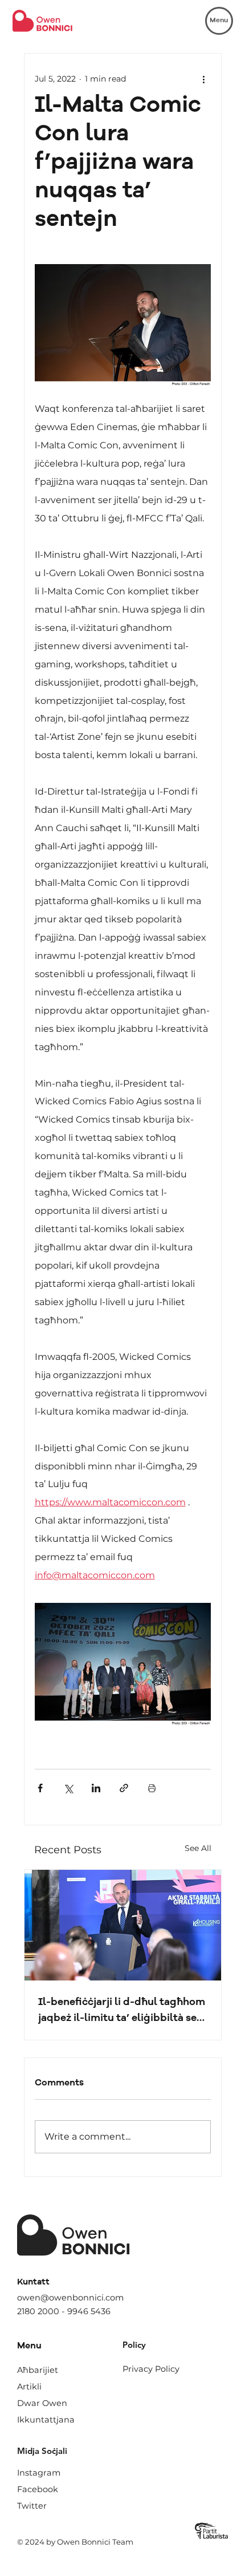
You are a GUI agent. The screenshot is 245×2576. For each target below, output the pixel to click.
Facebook (38, 2489)
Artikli (29, 2387)
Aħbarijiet (38, 2370)
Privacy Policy (151, 2369)
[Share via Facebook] (40, 1788)
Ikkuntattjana (46, 2420)
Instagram (39, 2473)
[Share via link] (124, 1788)
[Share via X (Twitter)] (68, 1788)
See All (198, 1848)
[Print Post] (152, 1788)
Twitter (32, 2506)
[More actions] (204, 79)
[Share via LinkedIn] (96, 1788)
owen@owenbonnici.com (70, 2298)
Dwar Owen (42, 2403)
